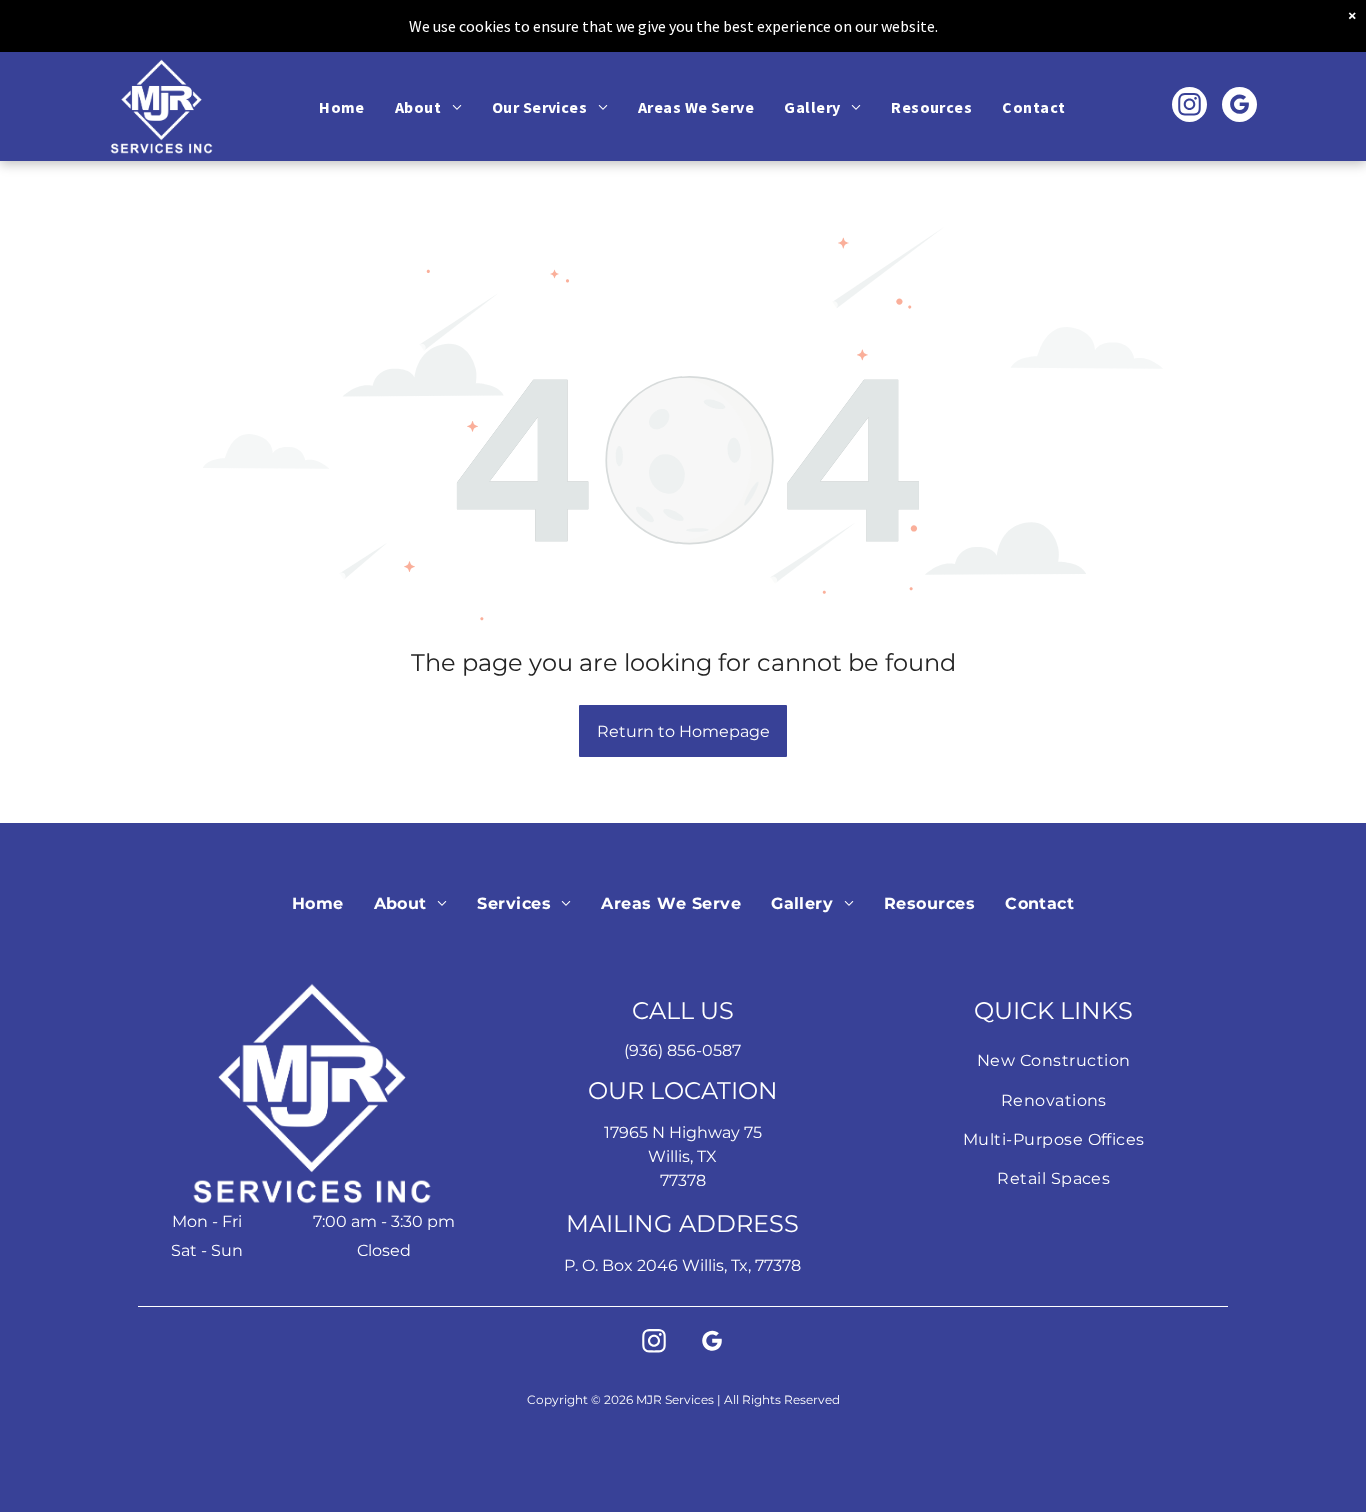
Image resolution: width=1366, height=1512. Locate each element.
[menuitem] (342, 106)
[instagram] (1189, 107)
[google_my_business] (1239, 107)
